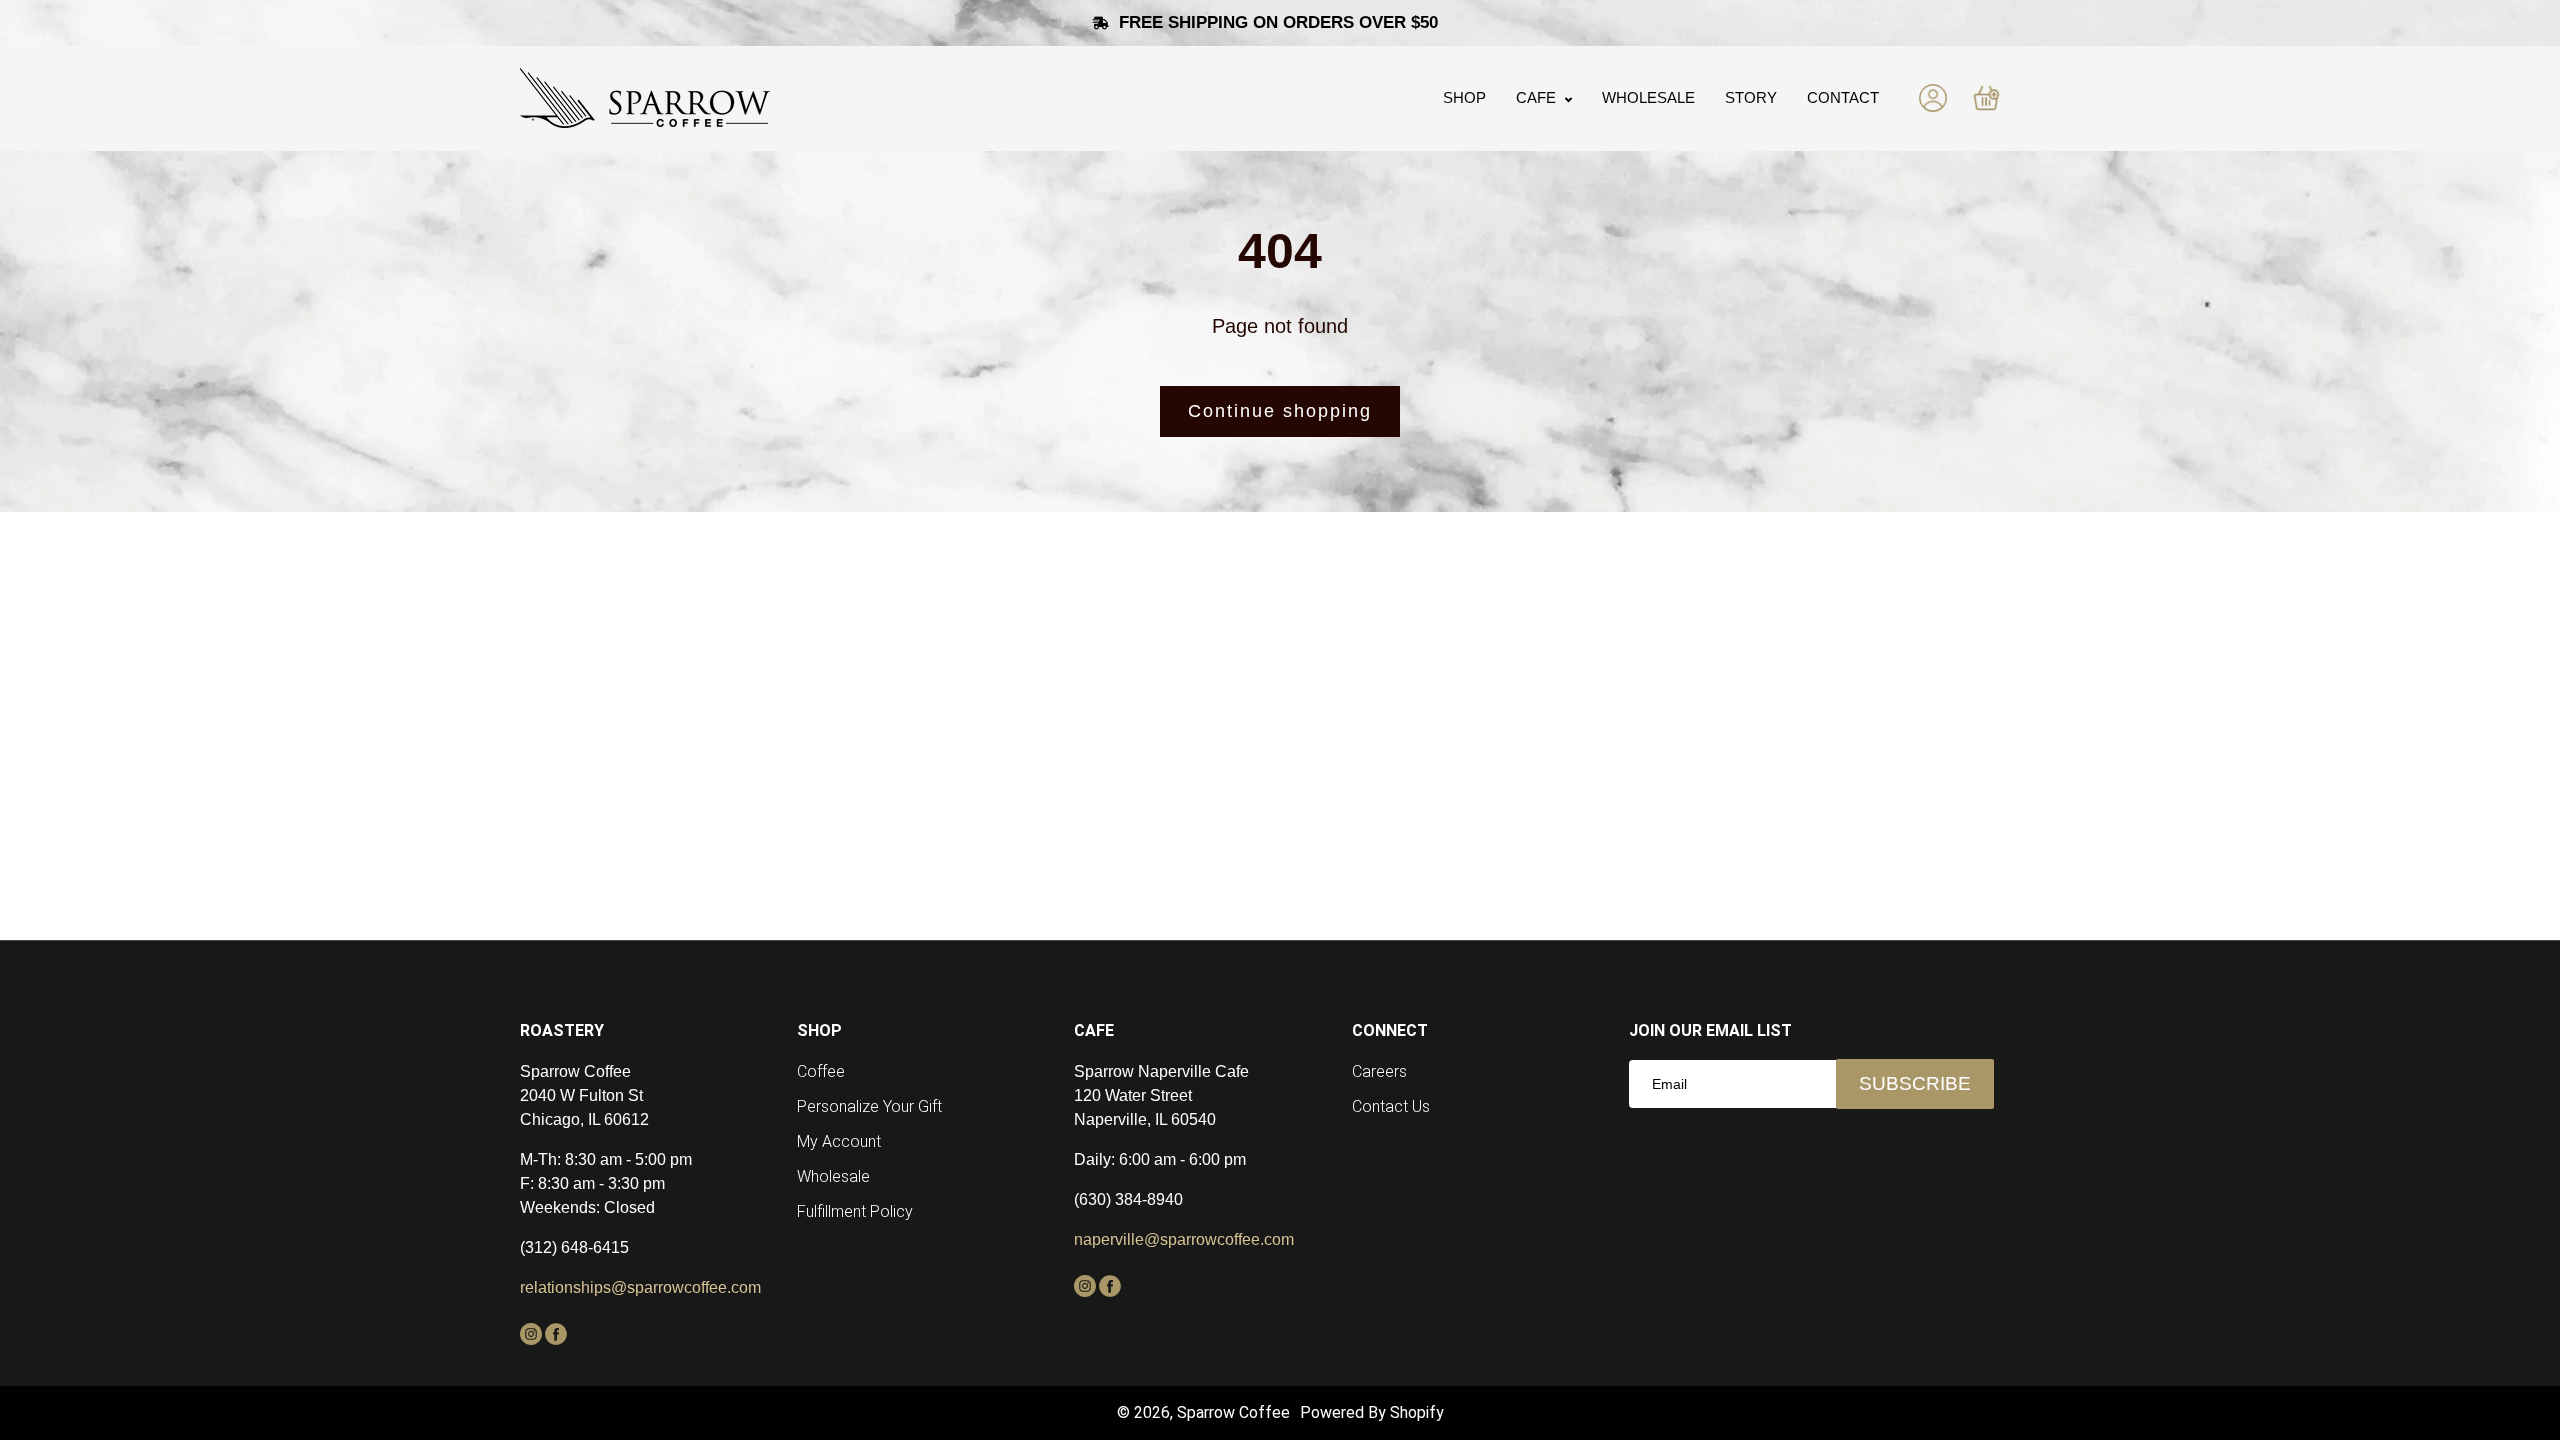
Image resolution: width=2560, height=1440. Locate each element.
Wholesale (1648, 97)
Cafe (1538, 97)
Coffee (821, 1071)
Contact (1843, 97)
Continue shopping (1280, 411)
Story (1751, 97)
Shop (1464, 97)
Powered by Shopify (1372, 1412)
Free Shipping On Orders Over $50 (1281, 22)
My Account (839, 1141)
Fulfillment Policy (855, 1211)
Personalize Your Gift (869, 1106)
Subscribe (1915, 1083)
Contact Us (1391, 1106)
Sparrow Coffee (1233, 1412)
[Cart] (1986, 98)
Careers (1379, 1071)
